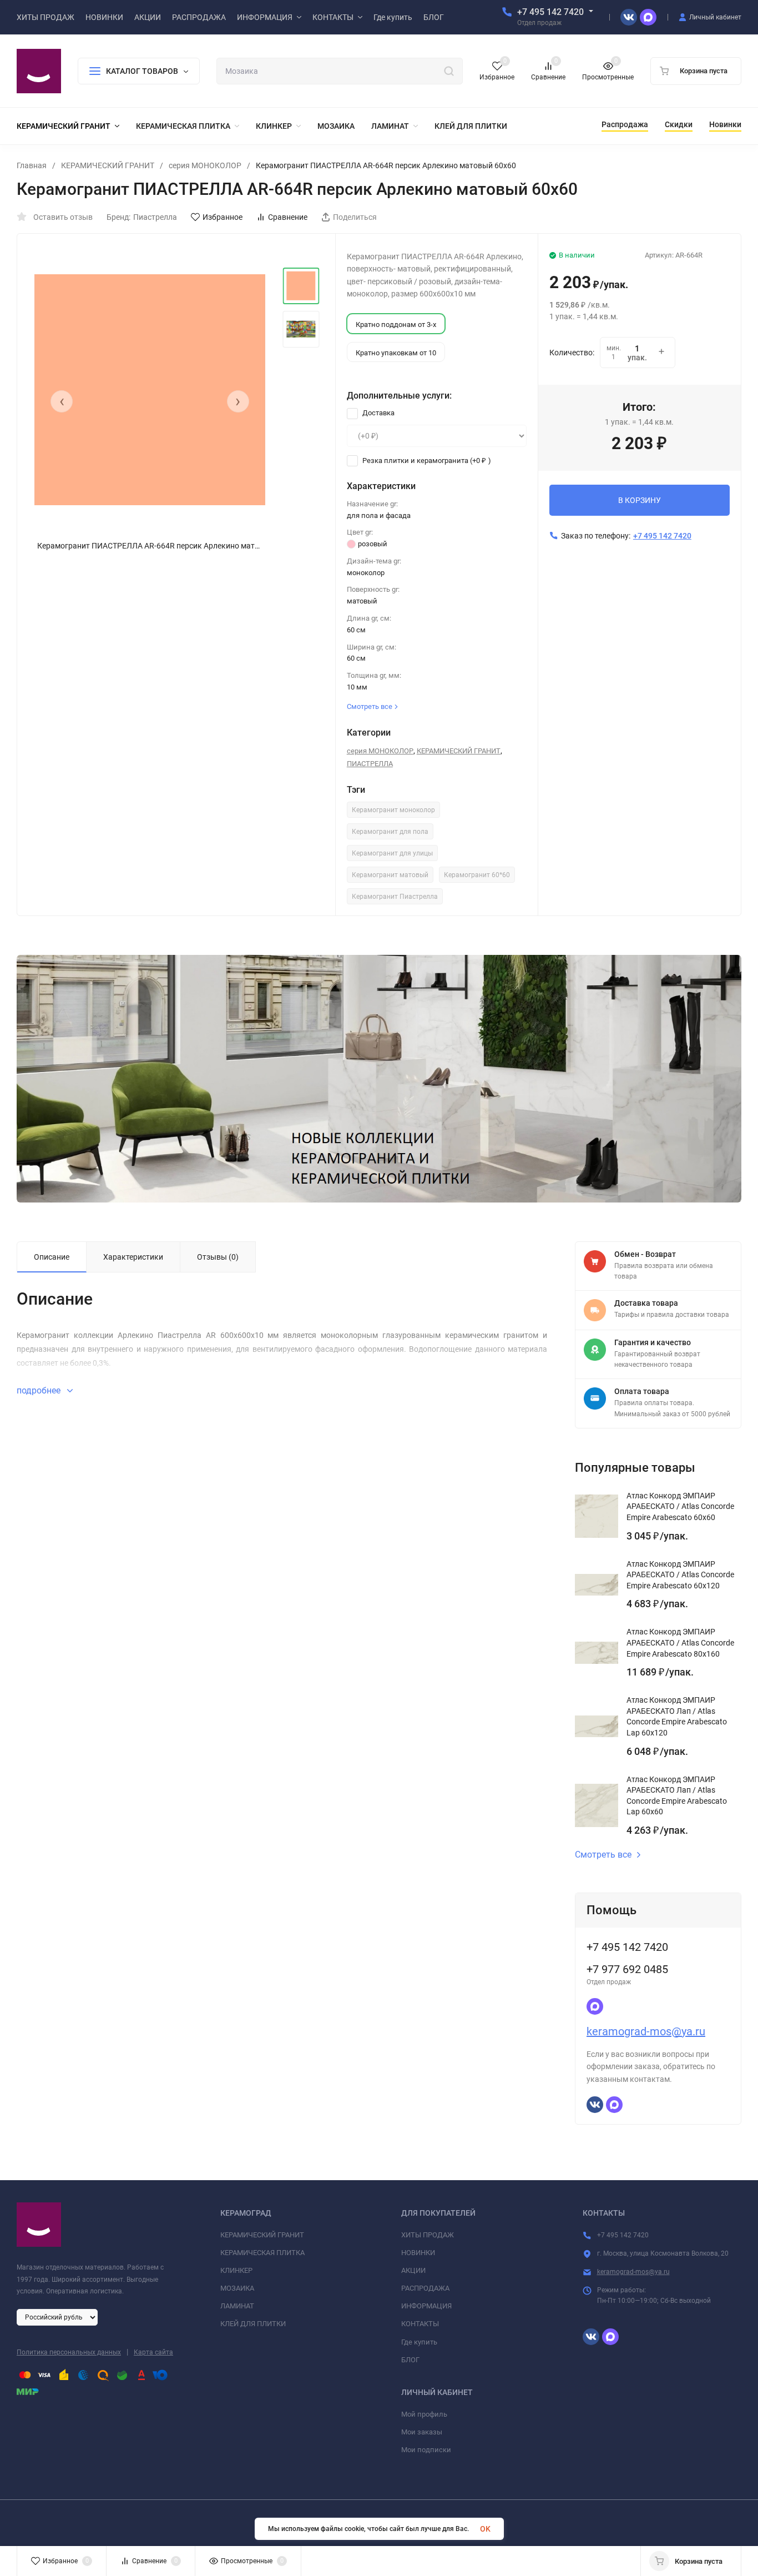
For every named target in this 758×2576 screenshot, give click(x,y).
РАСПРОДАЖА (425, 2288)
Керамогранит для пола (390, 832)
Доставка (378, 413)
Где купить (419, 2342)
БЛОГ (410, 2360)
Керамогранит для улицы (392, 853)
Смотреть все (603, 1855)
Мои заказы (422, 2432)
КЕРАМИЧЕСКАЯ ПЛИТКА (262, 2253)
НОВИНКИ (418, 2253)
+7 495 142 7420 (550, 12)
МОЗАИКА (237, 2288)
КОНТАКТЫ (420, 2324)
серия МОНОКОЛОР (205, 165)
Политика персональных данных (69, 2352)
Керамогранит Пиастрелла (395, 897)
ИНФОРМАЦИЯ (426, 2306)
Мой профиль (424, 2414)
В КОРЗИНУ (640, 500)
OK (485, 2529)
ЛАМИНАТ (237, 2306)
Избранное (223, 217)
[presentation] (62, 401)
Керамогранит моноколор (393, 810)
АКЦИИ (413, 2270)
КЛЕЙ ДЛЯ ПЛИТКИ (253, 2324)
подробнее (40, 1390)
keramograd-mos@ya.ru (646, 2031)
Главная (32, 165)
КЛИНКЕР (236, 2270)
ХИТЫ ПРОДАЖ (428, 2235)
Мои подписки (426, 2450)
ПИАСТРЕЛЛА (370, 764)
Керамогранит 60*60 (477, 875)
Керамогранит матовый (390, 875)
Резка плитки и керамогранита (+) (426, 461)
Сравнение (288, 217)
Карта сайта (153, 2352)
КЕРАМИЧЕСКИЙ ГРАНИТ (108, 165)
